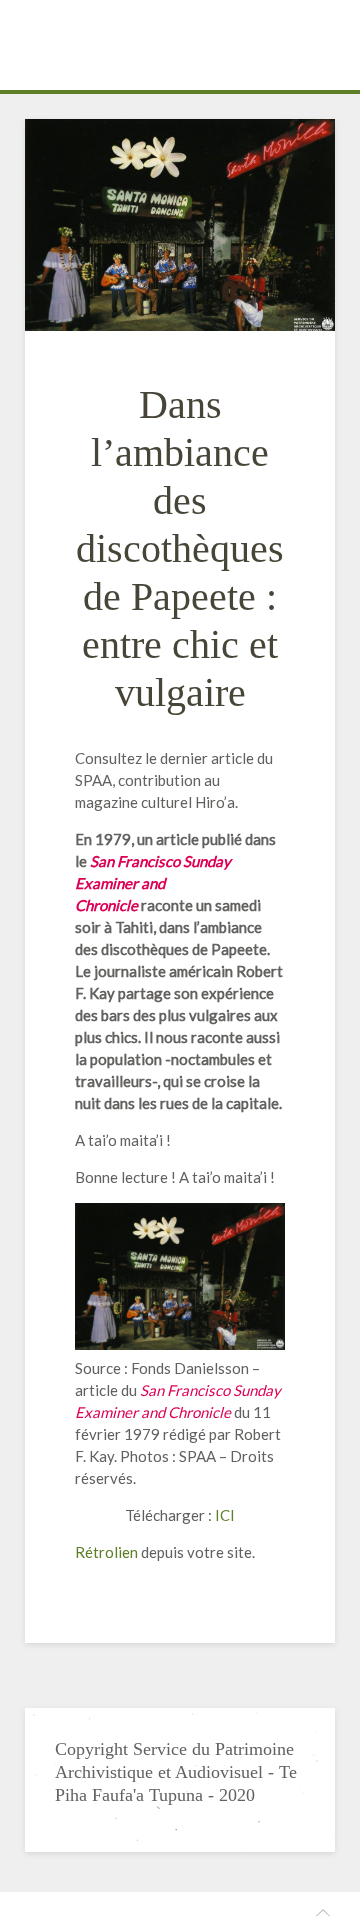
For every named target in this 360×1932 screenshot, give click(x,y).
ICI (225, 1515)
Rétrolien (106, 1552)
